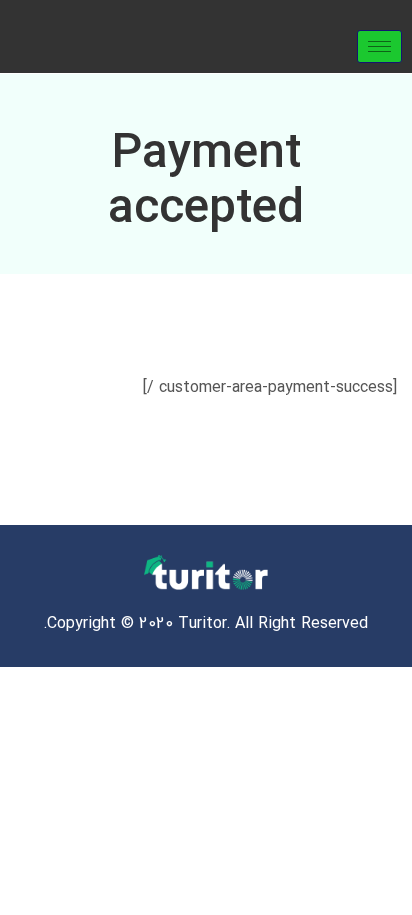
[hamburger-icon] (379, 46)
